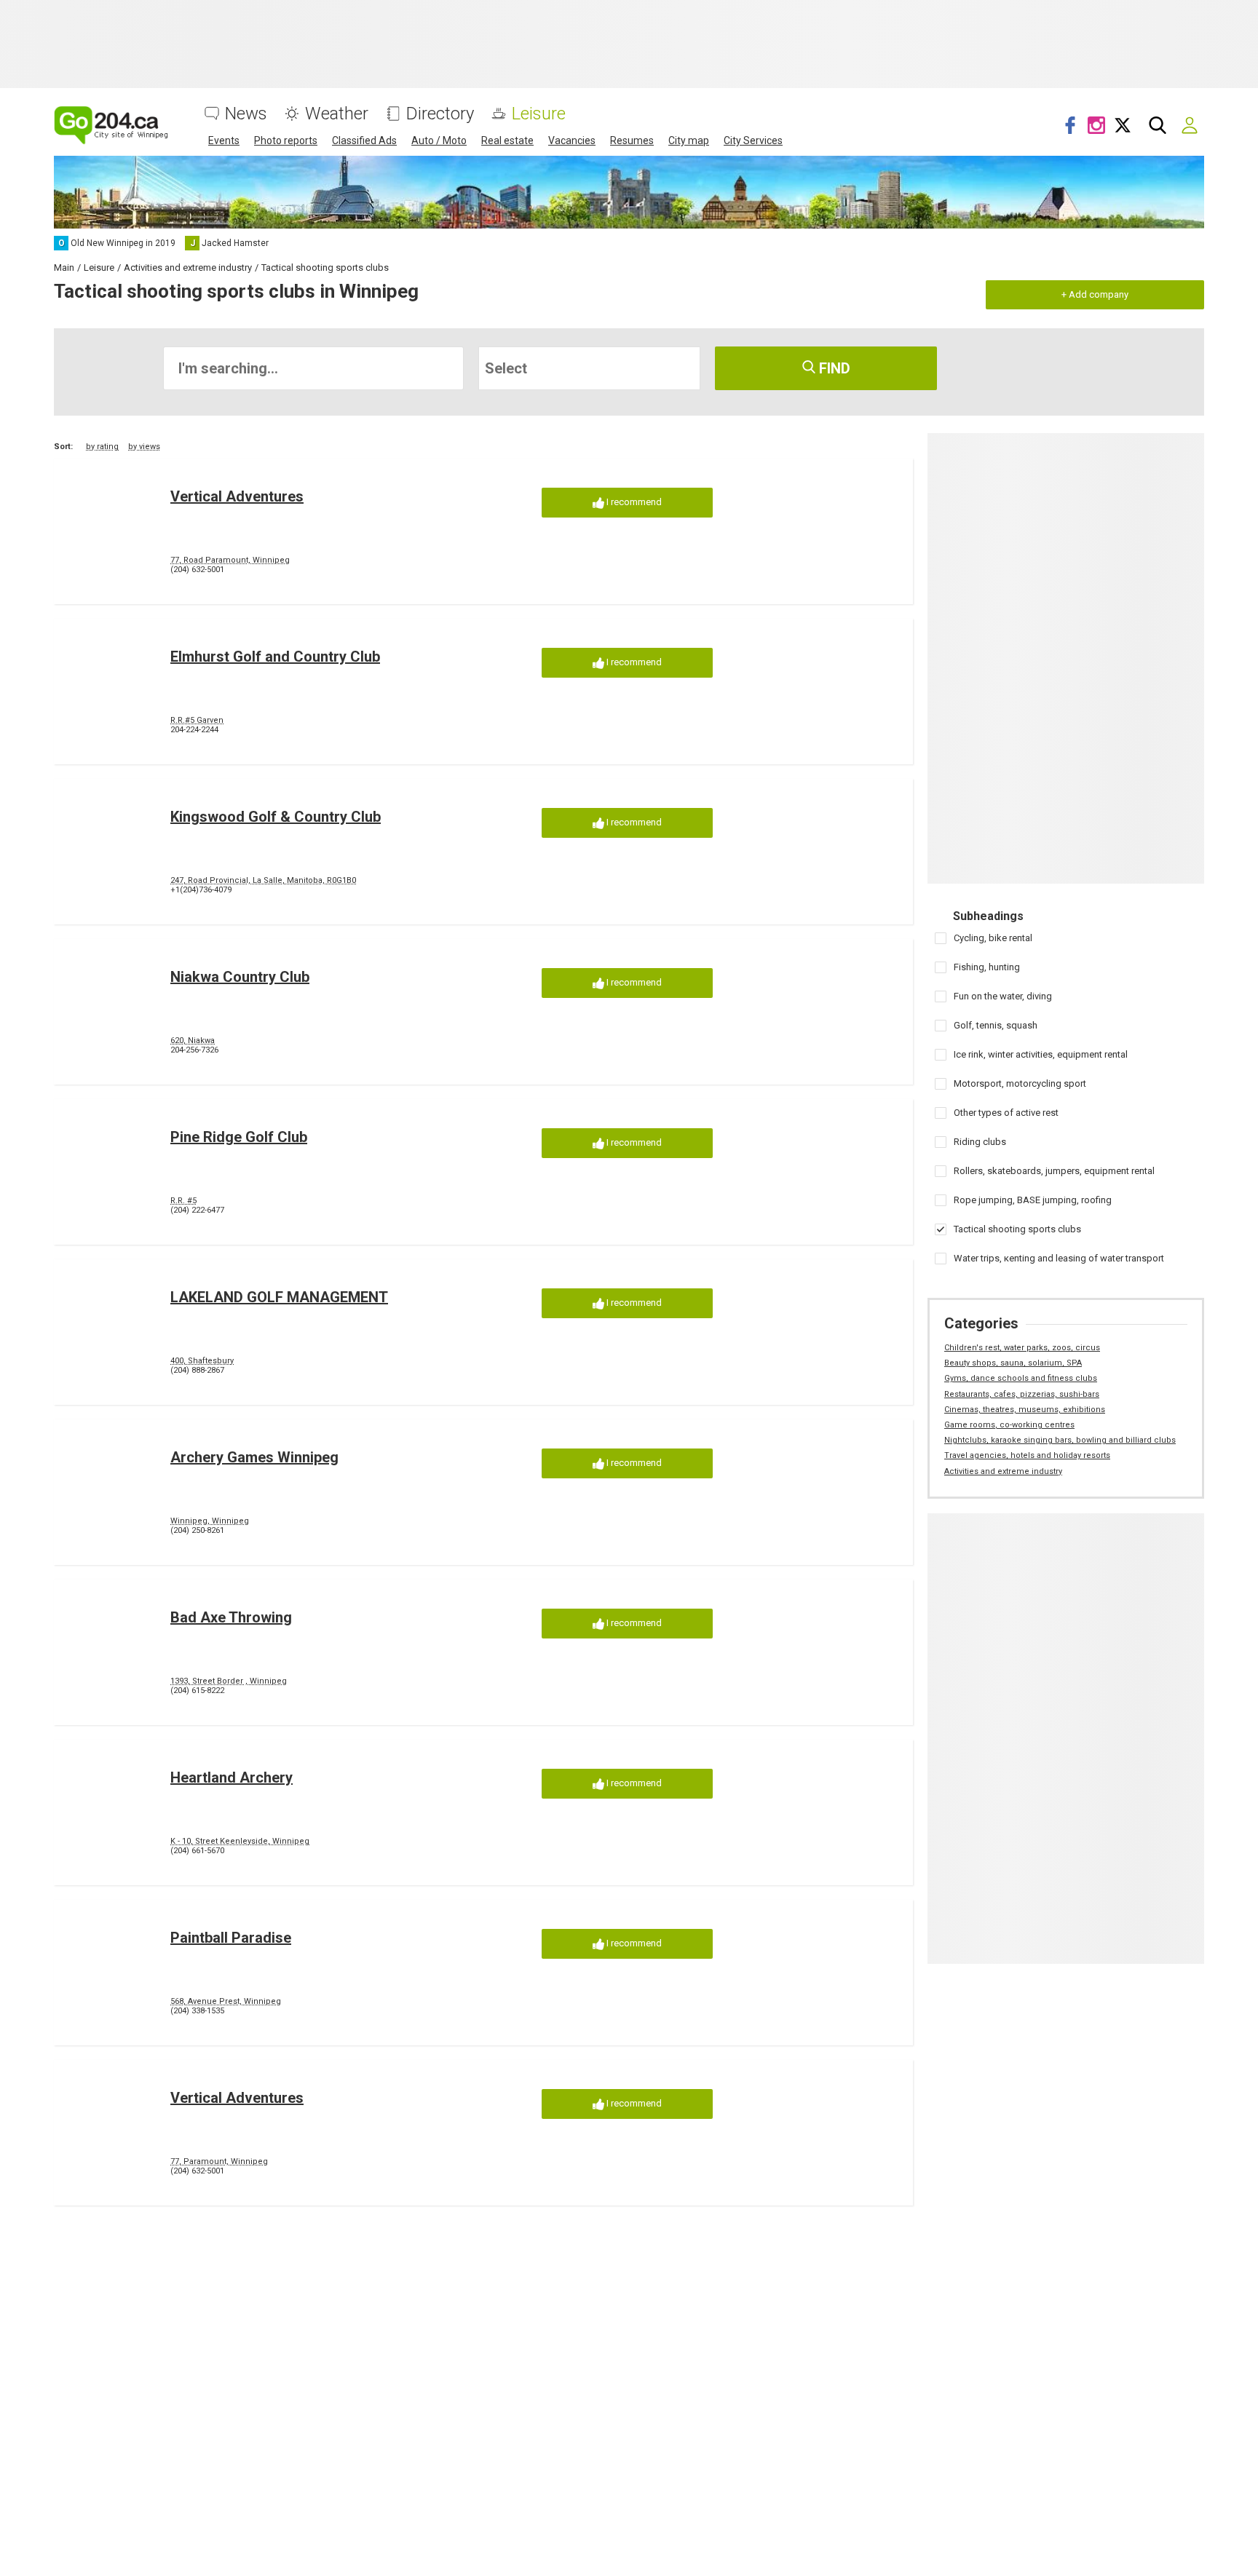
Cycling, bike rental (993, 938)
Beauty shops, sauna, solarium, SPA (1013, 1363)
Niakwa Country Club (240, 977)
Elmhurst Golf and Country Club (275, 657)
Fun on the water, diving (1003, 996)
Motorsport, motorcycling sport (1020, 1083)
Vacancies (572, 140)
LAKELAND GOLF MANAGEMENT (279, 1297)
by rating (102, 447)
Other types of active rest (1006, 1113)
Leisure (539, 114)
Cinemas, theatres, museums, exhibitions (1025, 1410)
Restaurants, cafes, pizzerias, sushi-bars (1022, 1394)
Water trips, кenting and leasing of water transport (1059, 1258)
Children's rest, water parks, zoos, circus (1022, 1348)
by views (144, 447)
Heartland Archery (232, 1778)
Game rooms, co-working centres (1009, 1425)
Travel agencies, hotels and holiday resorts (1027, 1455)
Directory (440, 114)
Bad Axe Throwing (231, 1617)
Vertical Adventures (237, 496)
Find (833, 368)
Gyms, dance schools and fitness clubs (1021, 1378)
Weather (337, 114)
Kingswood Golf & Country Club (276, 817)
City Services (753, 140)
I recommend (633, 502)
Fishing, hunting (987, 967)
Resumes (632, 140)
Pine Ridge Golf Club (239, 1137)
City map (689, 140)
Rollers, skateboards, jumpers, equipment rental (1054, 1171)
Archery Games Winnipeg (254, 1457)
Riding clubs (980, 1142)
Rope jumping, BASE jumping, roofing (1033, 1200)
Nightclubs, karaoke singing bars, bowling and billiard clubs (1060, 1440)
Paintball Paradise (231, 1938)
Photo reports (286, 140)
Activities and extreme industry (1003, 1471)
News (246, 114)
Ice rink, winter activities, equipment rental (1041, 1054)
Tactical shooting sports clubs (1017, 1229)
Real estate (507, 140)
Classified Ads (364, 140)
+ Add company (1095, 294)
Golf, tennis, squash (996, 1025)
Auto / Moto (439, 140)
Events (224, 140)
